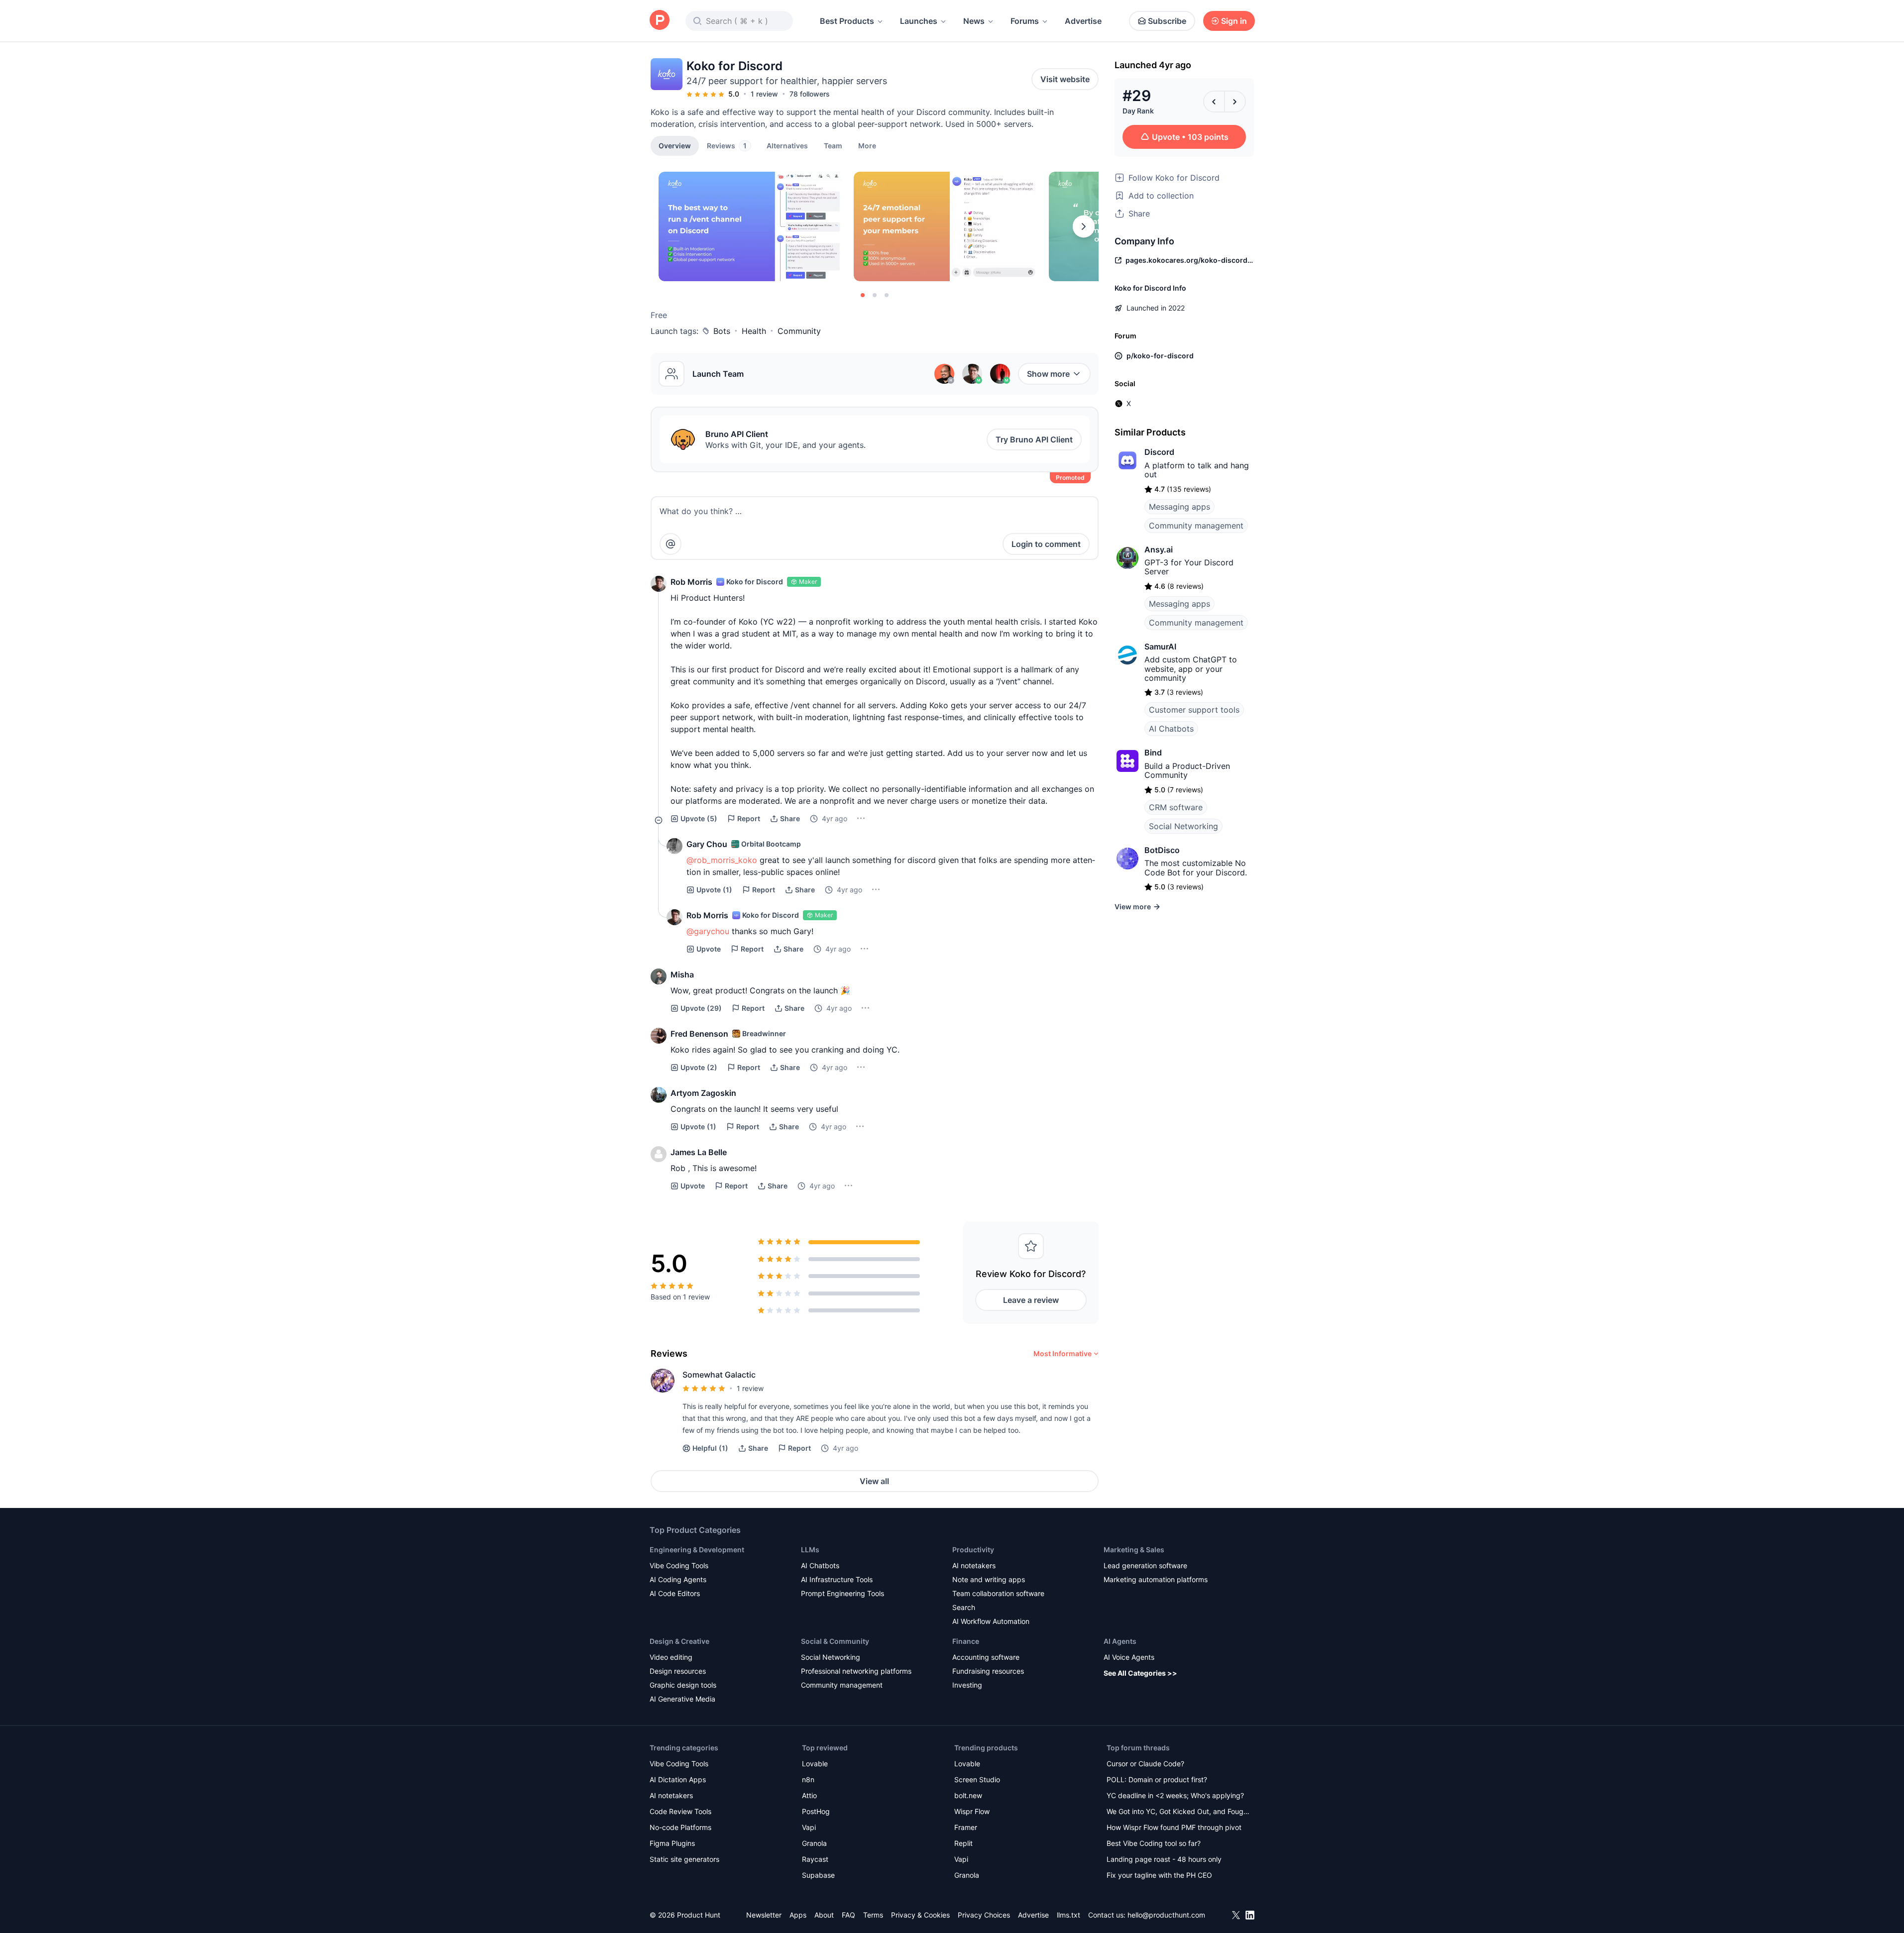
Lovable (815, 1764)
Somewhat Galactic (719, 1375)
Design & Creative (679, 1641)
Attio (809, 1795)
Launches (919, 21)
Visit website (1065, 79)
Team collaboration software (998, 1593)
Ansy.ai (1159, 549)
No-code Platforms (680, 1827)
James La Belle (699, 1152)
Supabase (818, 1875)
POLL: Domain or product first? (1157, 1779)
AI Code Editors (675, 1593)
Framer (966, 1827)
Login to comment (1046, 544)
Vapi (809, 1827)
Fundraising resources (988, 1671)
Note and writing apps (989, 1579)
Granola (814, 1843)
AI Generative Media (682, 1699)
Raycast (815, 1859)
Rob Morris (691, 582)
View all (874, 1481)
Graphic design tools (683, 1685)
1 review (764, 94)
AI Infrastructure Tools (837, 1579)
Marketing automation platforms (1156, 1579)
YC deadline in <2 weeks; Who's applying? (1175, 1795)
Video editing (671, 1657)
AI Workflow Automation (991, 1621)
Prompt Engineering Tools (842, 1593)
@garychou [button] (708, 931)
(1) (714, 890)
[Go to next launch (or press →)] (1235, 102)
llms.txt (1068, 1915)
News (974, 21)
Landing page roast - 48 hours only (1164, 1859)
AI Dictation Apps (678, 1779)
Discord (1159, 452)
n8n (808, 1779)
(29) (701, 1008)
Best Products (847, 21)
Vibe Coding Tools (679, 1565)
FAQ (848, 1915)
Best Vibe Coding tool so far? (1154, 1843)
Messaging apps (1179, 507)
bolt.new (968, 1795)
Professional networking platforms (856, 1671)
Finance (966, 1641)
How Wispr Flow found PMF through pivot (1174, 1827)
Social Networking (1183, 826)
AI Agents (1120, 1641)
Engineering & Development (697, 1550)
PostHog (816, 1811)
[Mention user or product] (671, 544)
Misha (682, 974)
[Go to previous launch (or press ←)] (1214, 102)
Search (964, 1607)
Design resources (678, 1671)
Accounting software (986, 1657)
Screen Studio (977, 1779)
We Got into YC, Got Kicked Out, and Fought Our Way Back (1178, 1812)
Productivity (973, 1550)
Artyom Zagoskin (703, 1093)
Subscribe (1167, 21)
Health (754, 331)
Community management (1196, 526)
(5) (699, 818)
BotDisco (1162, 850)
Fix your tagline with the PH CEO (1159, 1875)
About (824, 1915)
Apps (798, 1915)
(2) (699, 1067)
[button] (867, 145)
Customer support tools (1194, 710)
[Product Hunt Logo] (660, 21)
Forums (1025, 21)
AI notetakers (974, 1565)
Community (799, 331)
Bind (1153, 752)
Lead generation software (1145, 1565)
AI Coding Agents (678, 1579)
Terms (873, 1915)
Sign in (1234, 21)
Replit (963, 1843)
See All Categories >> (1140, 1673)
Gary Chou (707, 844)
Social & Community (835, 1641)
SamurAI (1160, 646)
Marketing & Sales (1134, 1550)
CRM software (1176, 807)
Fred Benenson (699, 1034)
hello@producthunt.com (1166, 1915)
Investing (967, 1685)
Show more (1048, 374)
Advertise (1083, 21)
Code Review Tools (680, 1811)
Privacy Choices (984, 1915)
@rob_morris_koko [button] (722, 860)
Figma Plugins (672, 1843)
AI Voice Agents (1129, 1657)
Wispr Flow (972, 1811)
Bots (722, 331)
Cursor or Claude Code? (1145, 1764)
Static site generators (684, 1859)
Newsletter (764, 1915)
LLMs (810, 1550)
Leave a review (1031, 1300)
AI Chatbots (1171, 729)
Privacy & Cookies (920, 1915)
